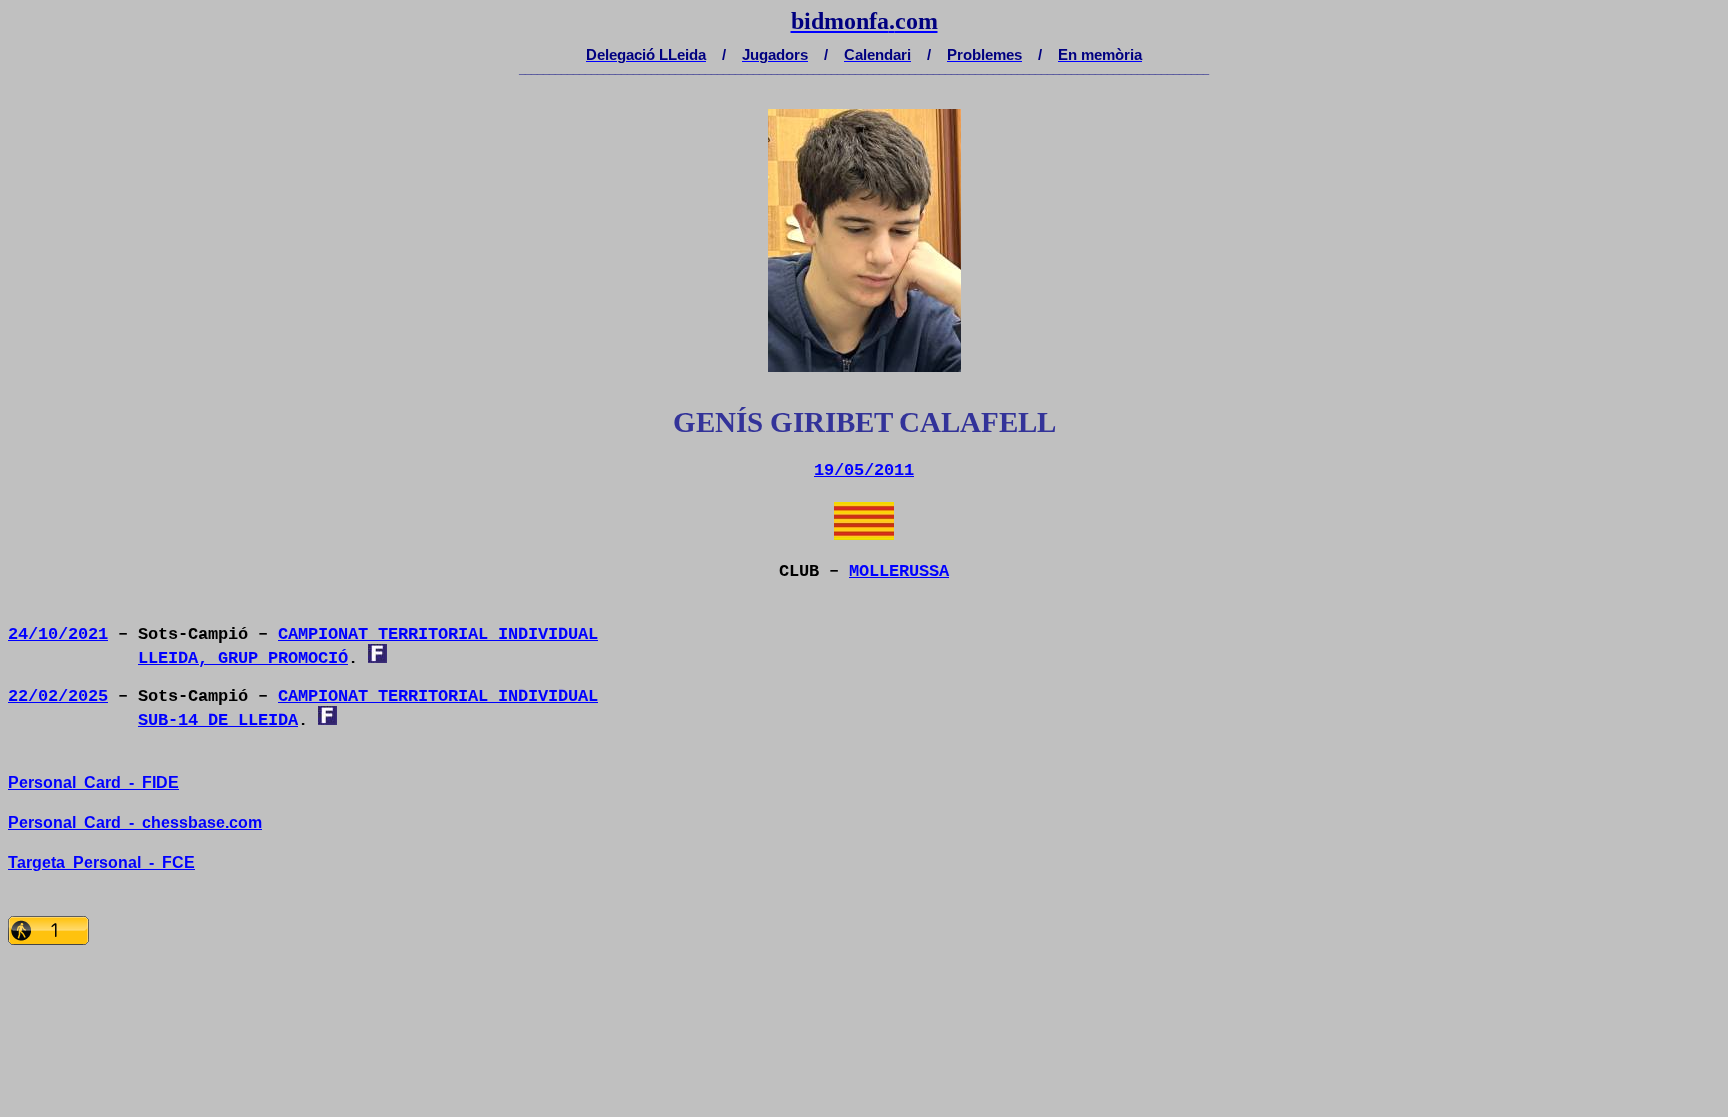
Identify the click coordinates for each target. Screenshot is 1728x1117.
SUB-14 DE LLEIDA (218, 720)
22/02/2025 (58, 696)
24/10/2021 (58, 634)
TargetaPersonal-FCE (101, 862)
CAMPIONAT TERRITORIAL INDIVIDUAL (438, 634)
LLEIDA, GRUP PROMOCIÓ (243, 658)
